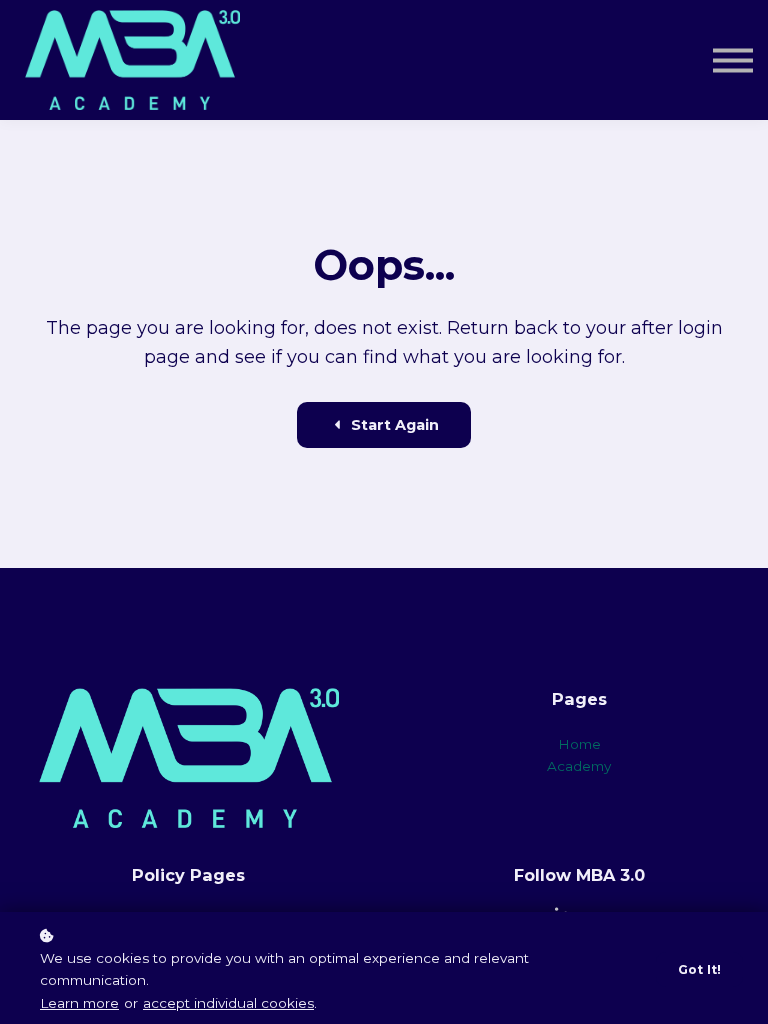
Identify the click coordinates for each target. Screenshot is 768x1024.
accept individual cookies (228, 1003)
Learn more (79, 1003)
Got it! (699, 969)
